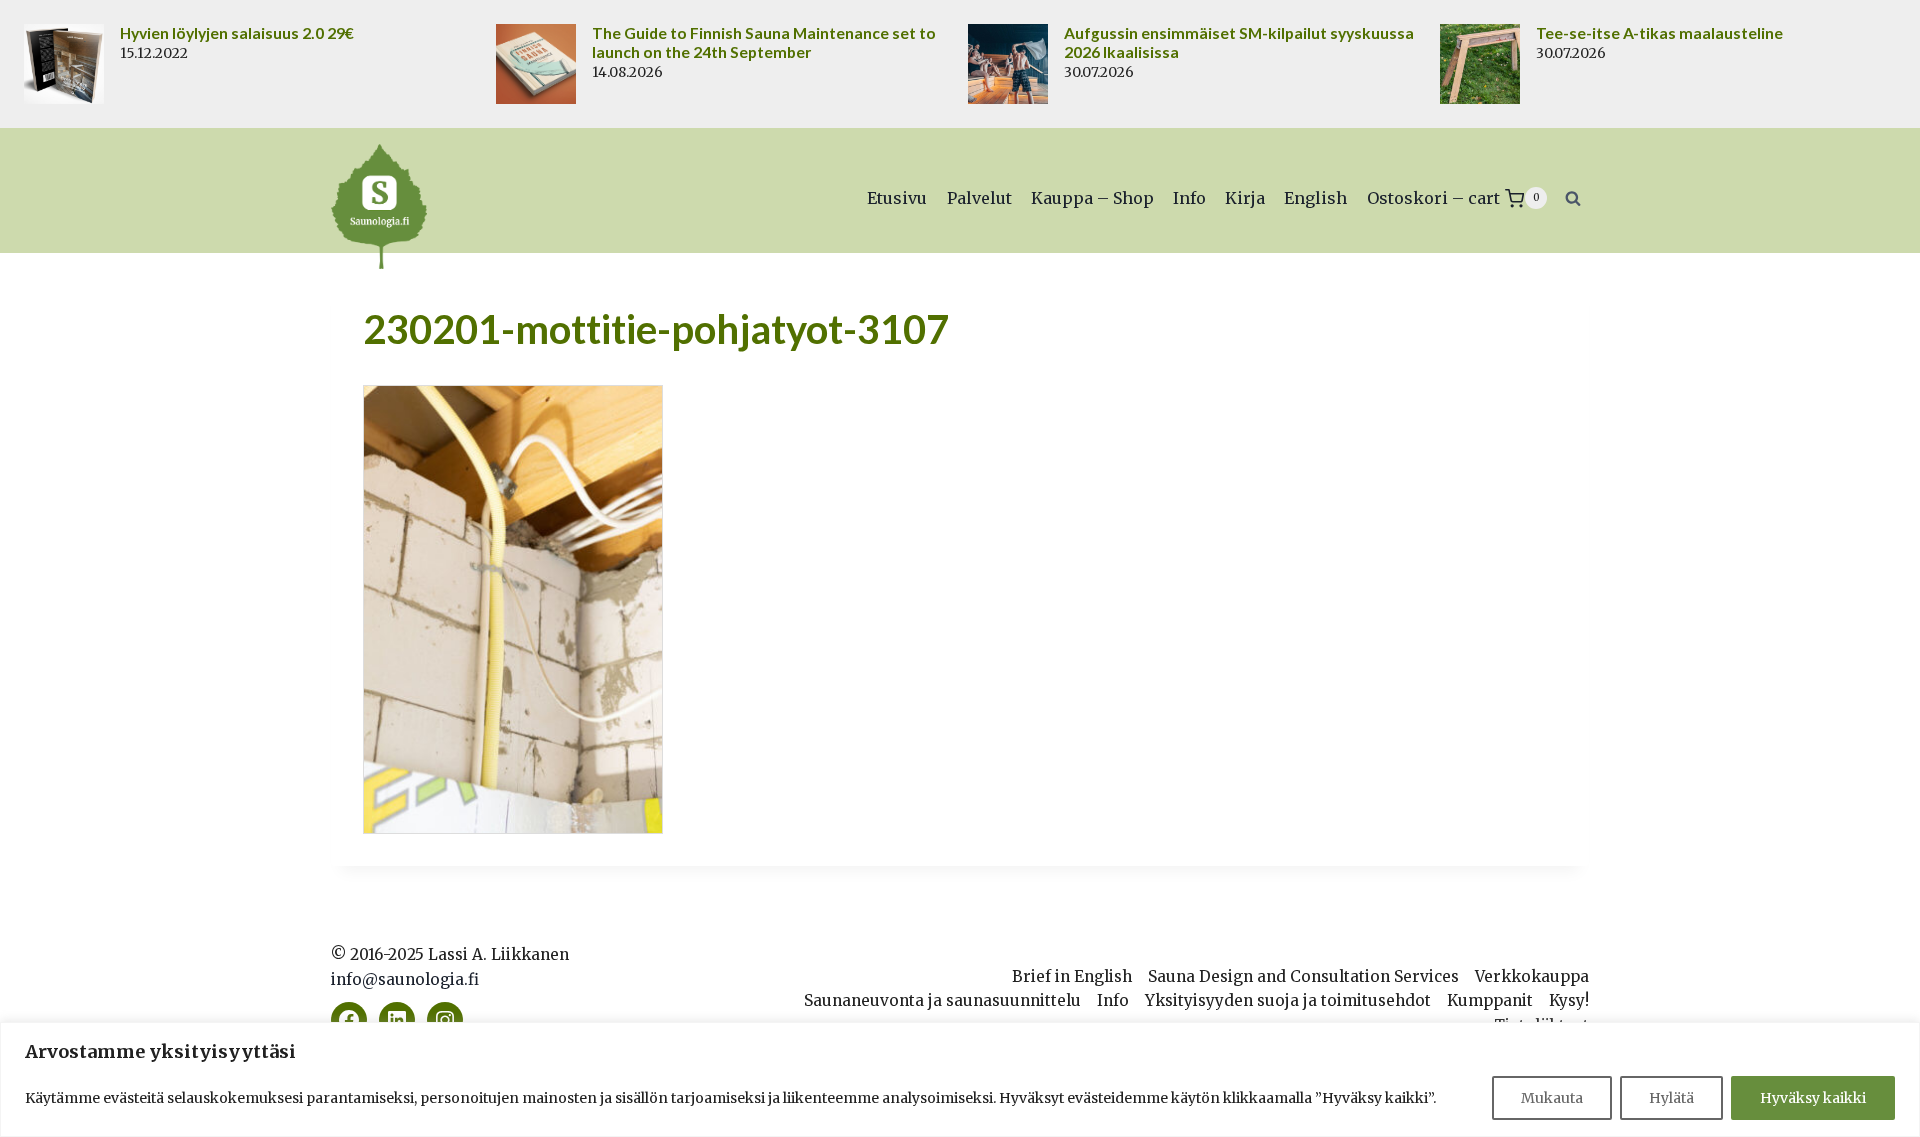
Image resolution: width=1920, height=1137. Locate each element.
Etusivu (897, 198)
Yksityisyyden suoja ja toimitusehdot (1288, 1000)
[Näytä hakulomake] (1573, 198)
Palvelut (979, 198)
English (1315, 198)
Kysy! (1569, 1000)
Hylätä (1671, 1098)
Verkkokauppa (1532, 976)
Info (1189, 198)
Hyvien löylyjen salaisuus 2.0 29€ (237, 33)
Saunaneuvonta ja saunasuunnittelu (942, 1000)
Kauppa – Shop (1092, 198)
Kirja (1245, 198)
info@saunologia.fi (405, 979)
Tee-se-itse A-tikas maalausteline (1659, 33)
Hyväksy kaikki (1813, 1098)
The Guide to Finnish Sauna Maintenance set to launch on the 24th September (764, 42)
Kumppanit (1490, 1000)
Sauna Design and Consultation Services (1303, 976)
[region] (960, 1079)
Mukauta (1552, 1098)
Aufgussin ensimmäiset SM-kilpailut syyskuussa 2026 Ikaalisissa (1239, 42)
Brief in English (1072, 976)
